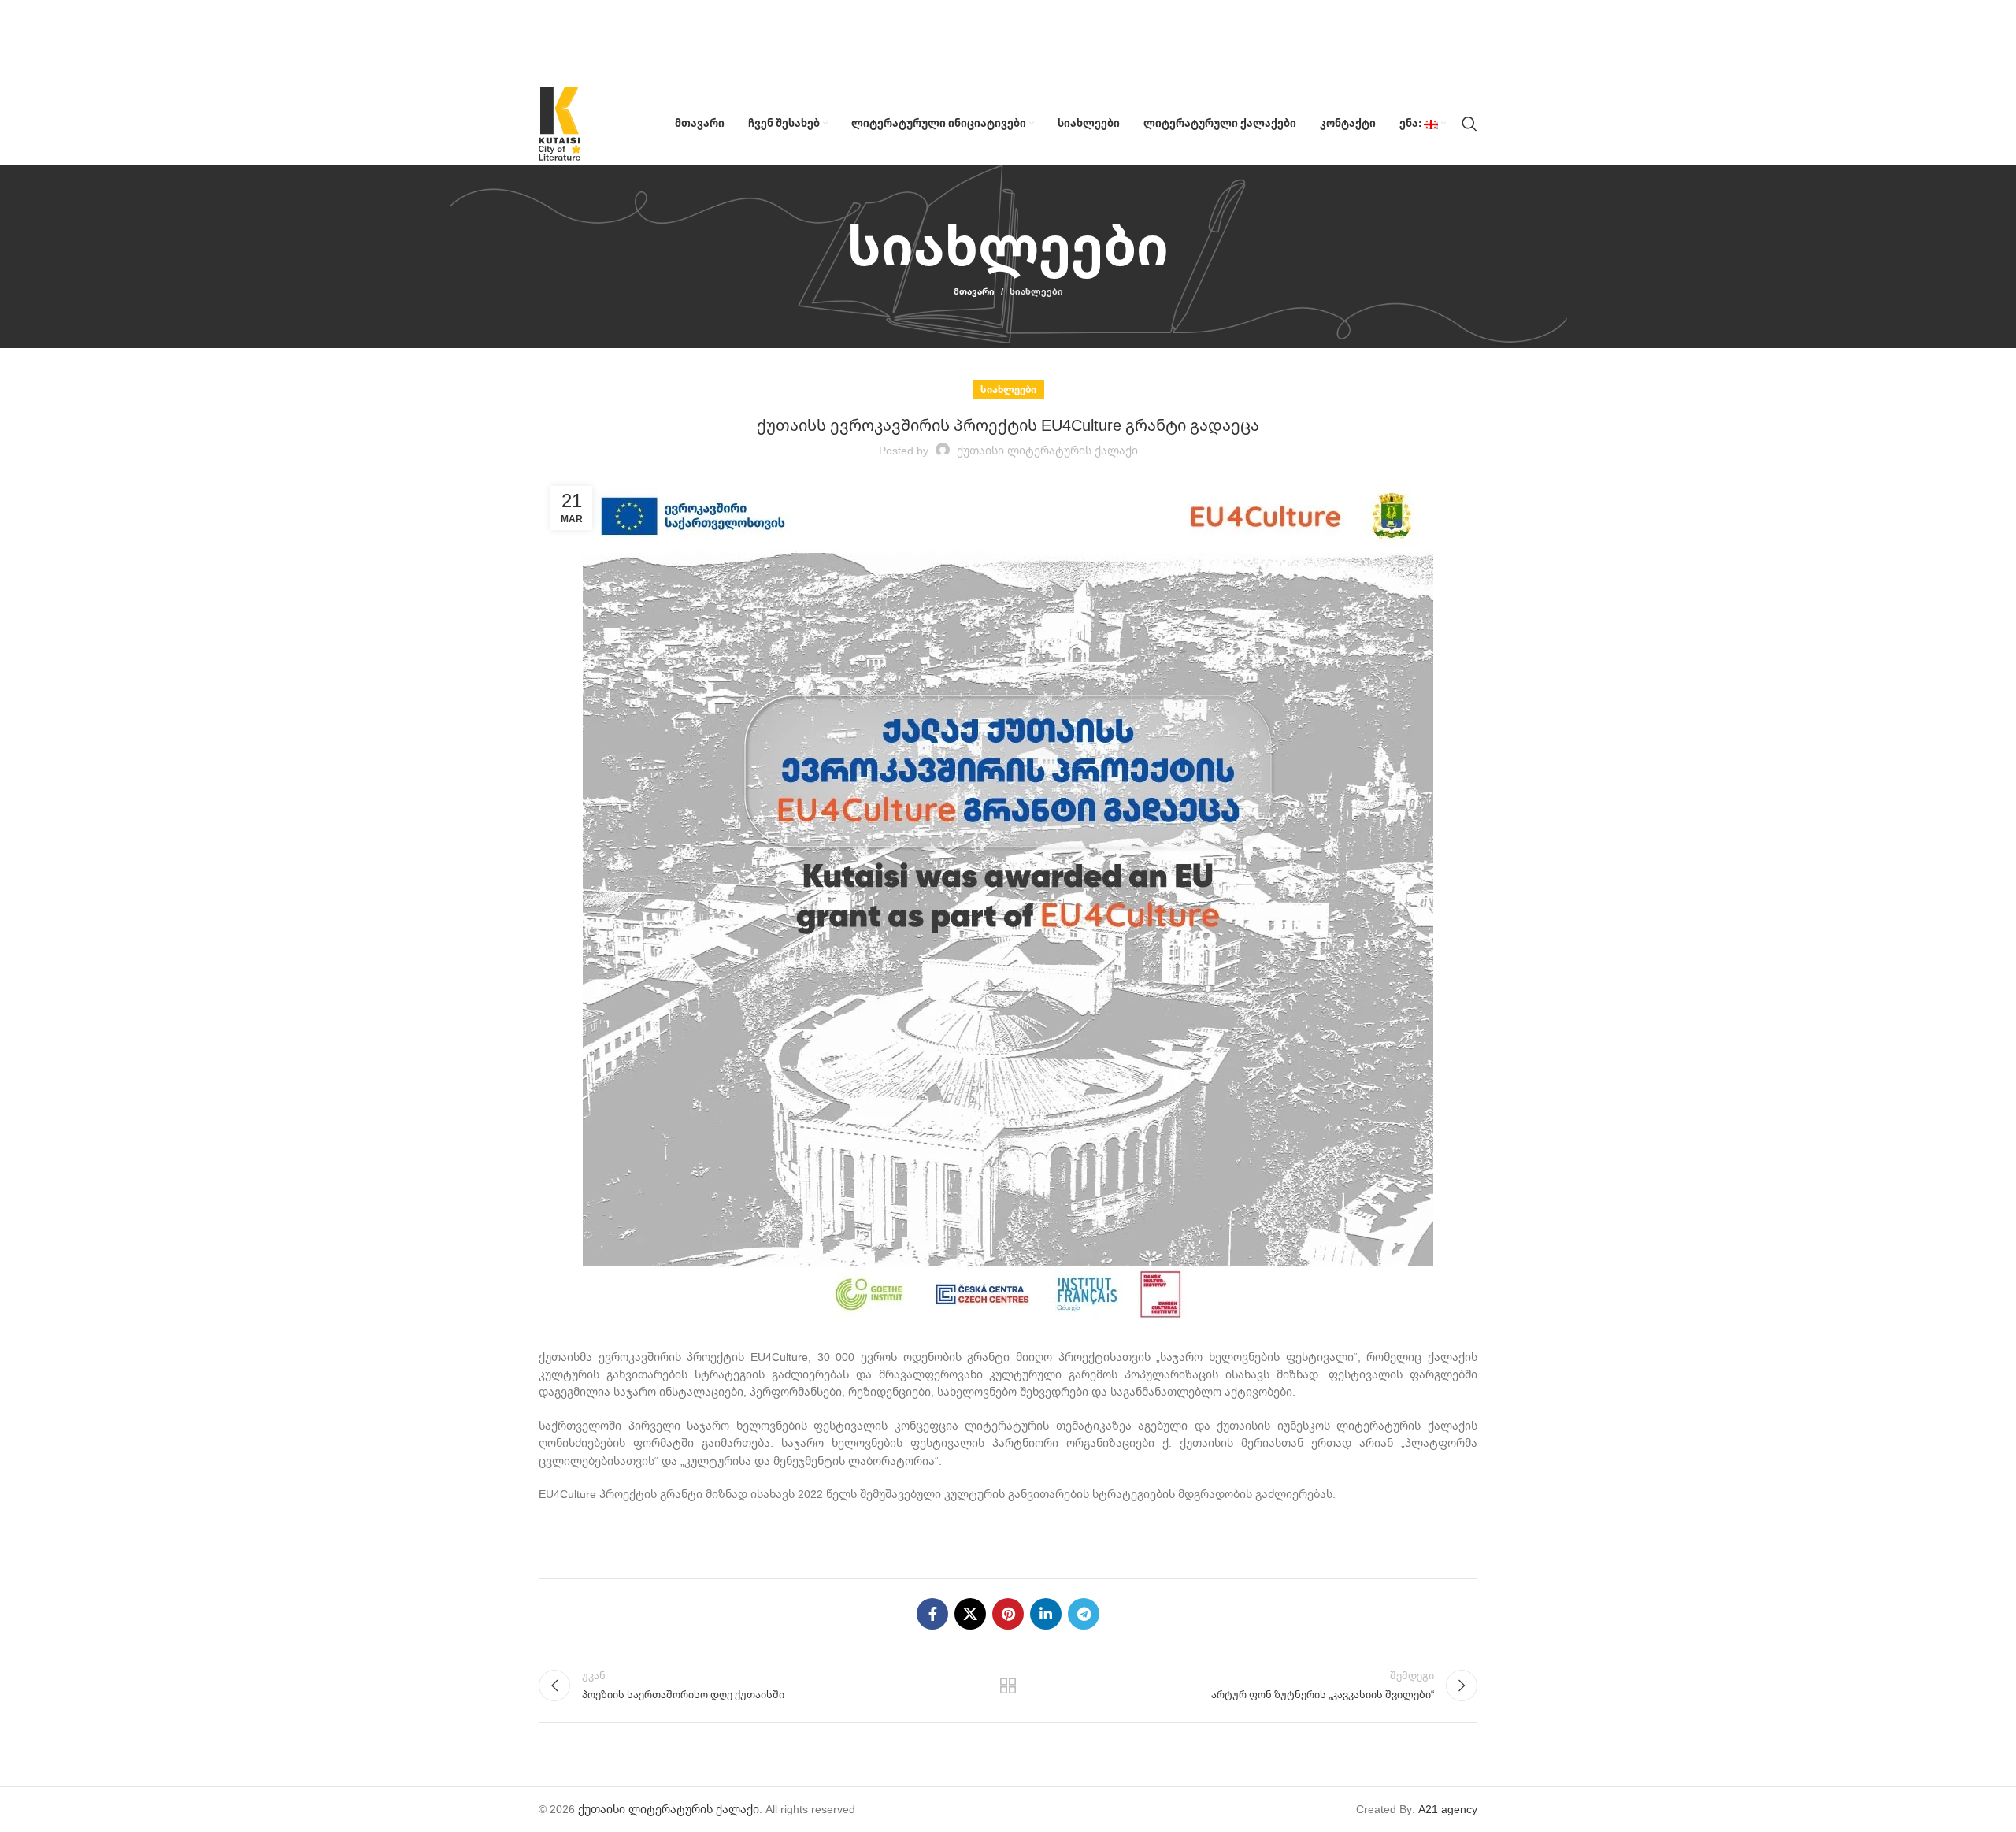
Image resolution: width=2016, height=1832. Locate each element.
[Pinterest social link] (1008, 1614)
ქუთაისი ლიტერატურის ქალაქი (669, 1809)
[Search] (1469, 124)
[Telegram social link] (1084, 1614)
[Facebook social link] (932, 1614)
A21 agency (1448, 1809)
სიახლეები (1036, 291)
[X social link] (970, 1614)
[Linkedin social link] (1046, 1614)
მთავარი (974, 291)
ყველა (1008, 1686)
